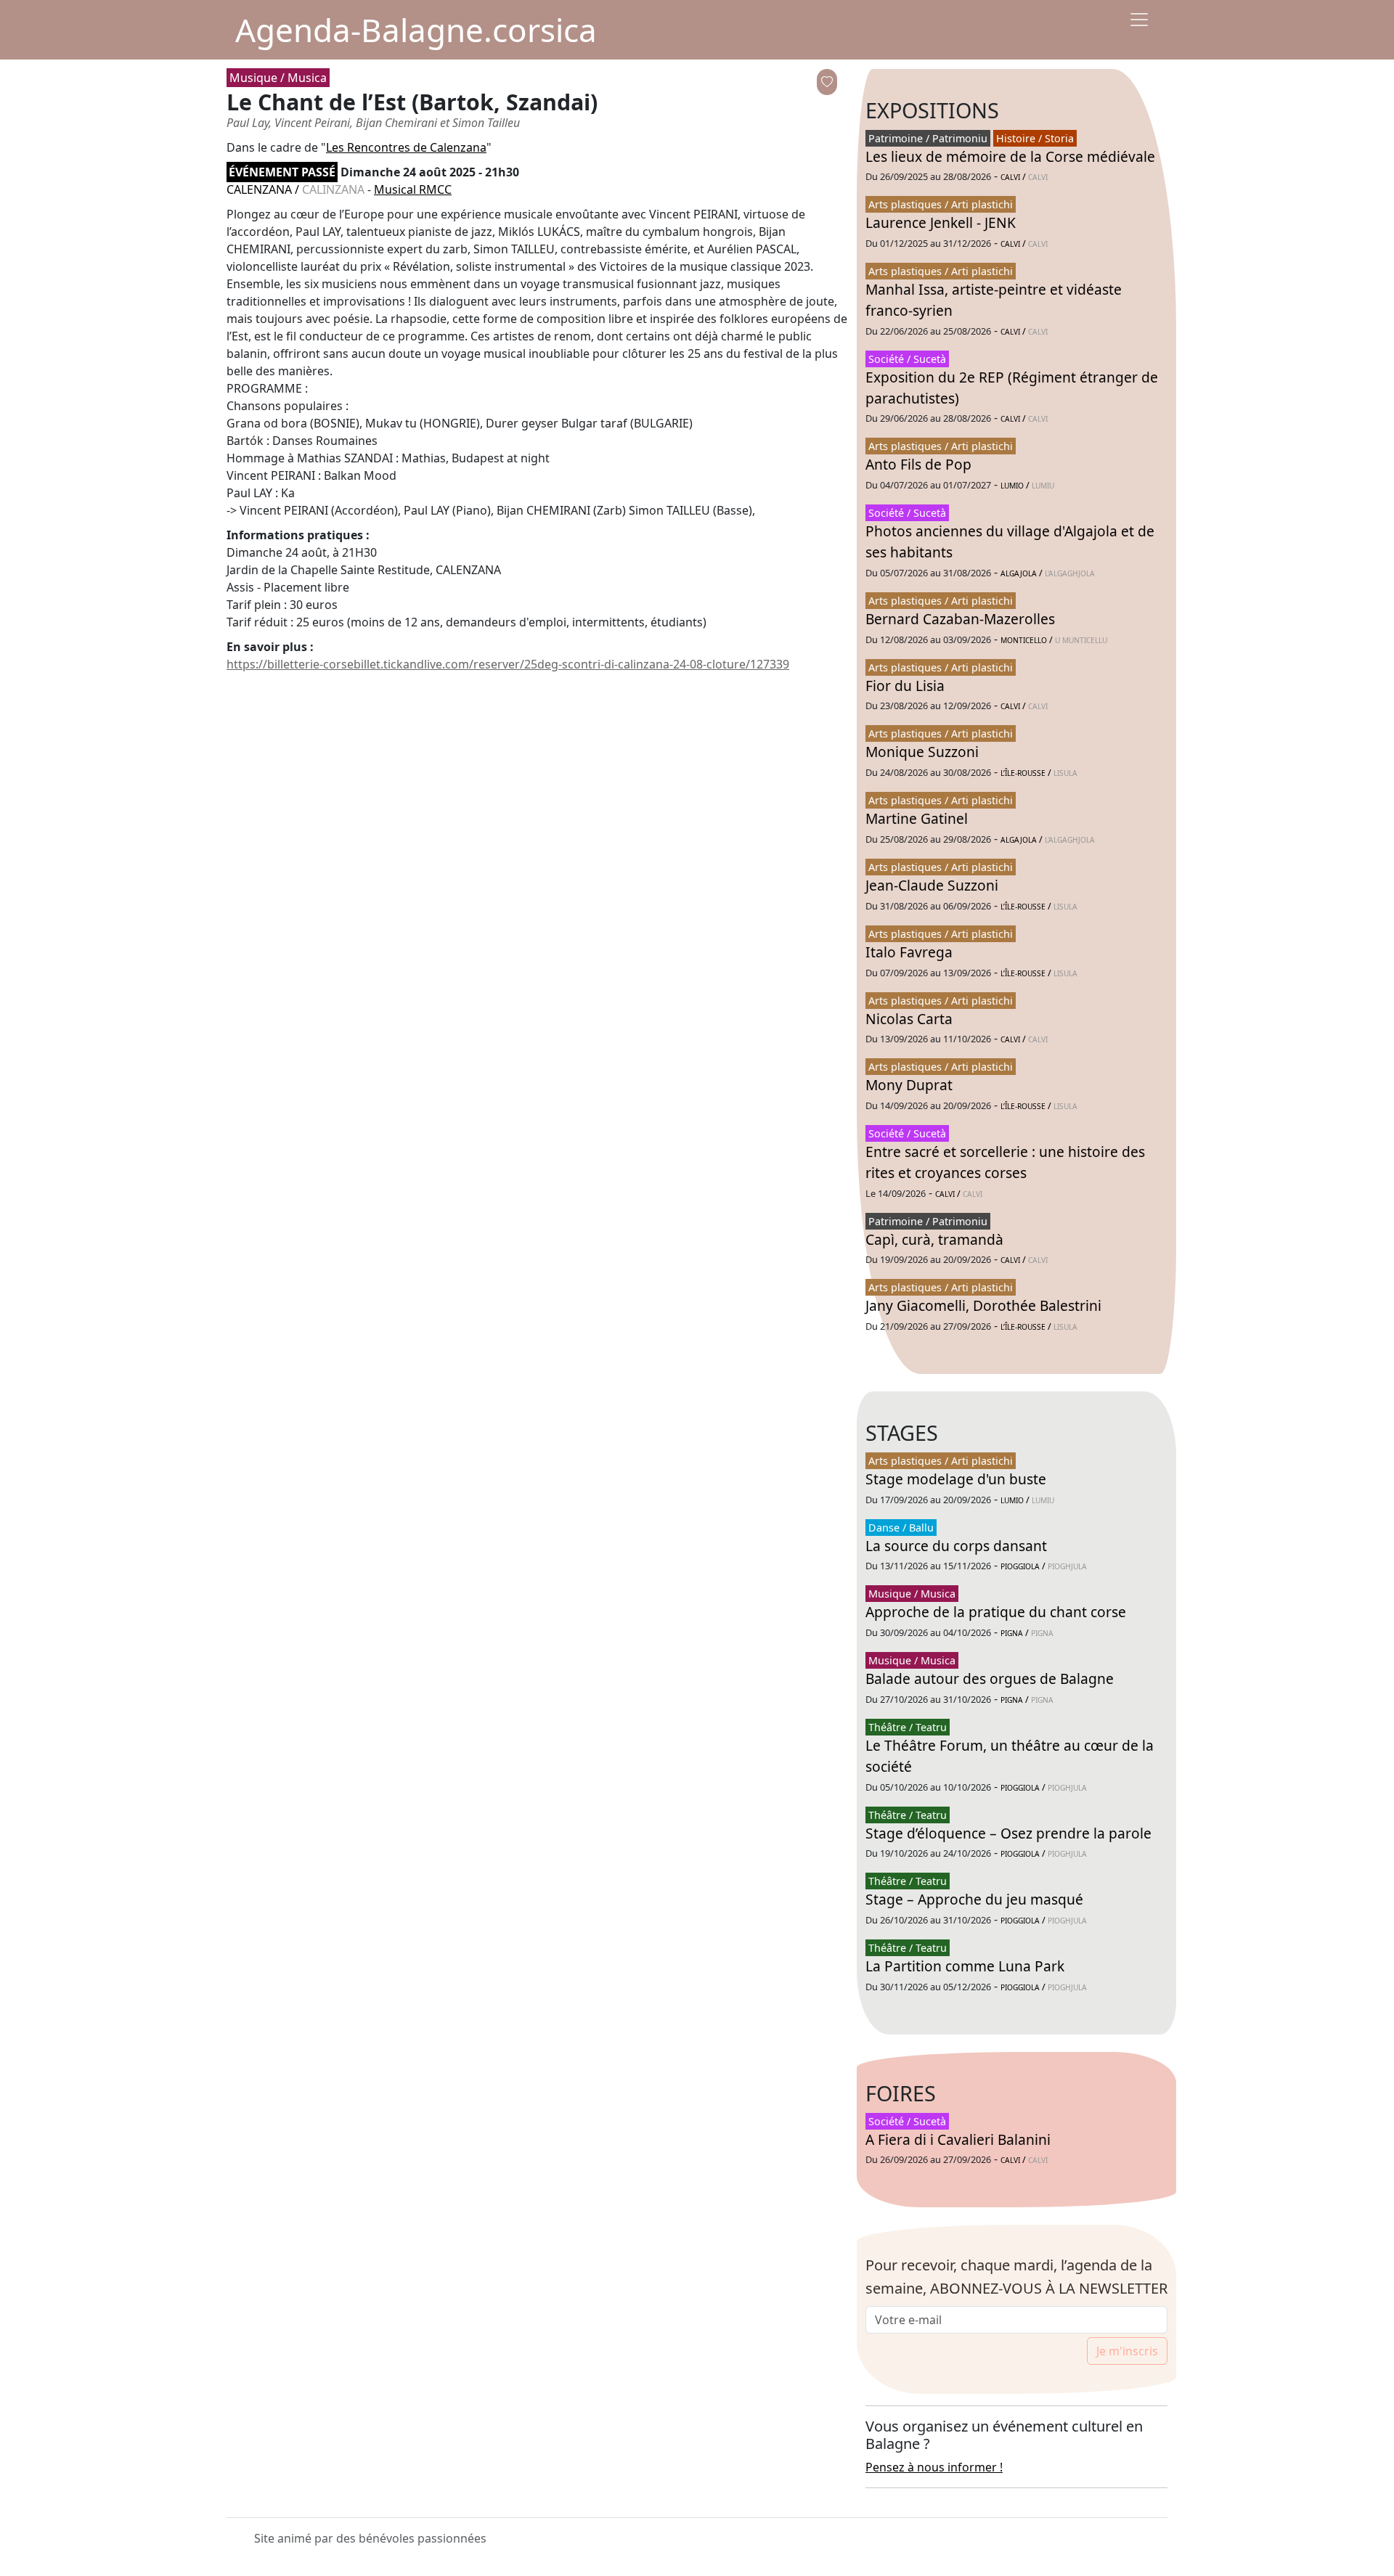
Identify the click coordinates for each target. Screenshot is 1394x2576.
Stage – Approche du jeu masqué (974, 1899)
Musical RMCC (413, 189)
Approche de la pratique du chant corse (996, 1612)
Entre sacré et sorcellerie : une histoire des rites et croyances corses (1005, 1162)
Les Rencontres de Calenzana (406, 147)
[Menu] (1139, 20)
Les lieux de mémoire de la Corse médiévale (1010, 156)
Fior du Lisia (905, 686)
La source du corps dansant (956, 1546)
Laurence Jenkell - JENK (941, 222)
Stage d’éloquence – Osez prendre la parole (1008, 1833)
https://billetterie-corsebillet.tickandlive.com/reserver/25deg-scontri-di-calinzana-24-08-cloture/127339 (508, 664)
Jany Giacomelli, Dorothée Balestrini (983, 1305)
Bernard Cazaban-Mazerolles (960, 619)
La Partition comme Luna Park (965, 1966)
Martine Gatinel (917, 818)
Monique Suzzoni (922, 752)
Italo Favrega (909, 952)
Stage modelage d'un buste (956, 1479)
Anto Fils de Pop (918, 464)
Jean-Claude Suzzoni (932, 885)
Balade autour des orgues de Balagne (990, 1679)
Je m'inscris (1127, 2351)
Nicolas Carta (909, 1019)
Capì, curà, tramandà (934, 1239)
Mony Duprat (909, 1085)
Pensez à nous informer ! (934, 2467)
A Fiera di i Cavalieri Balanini (958, 2139)
